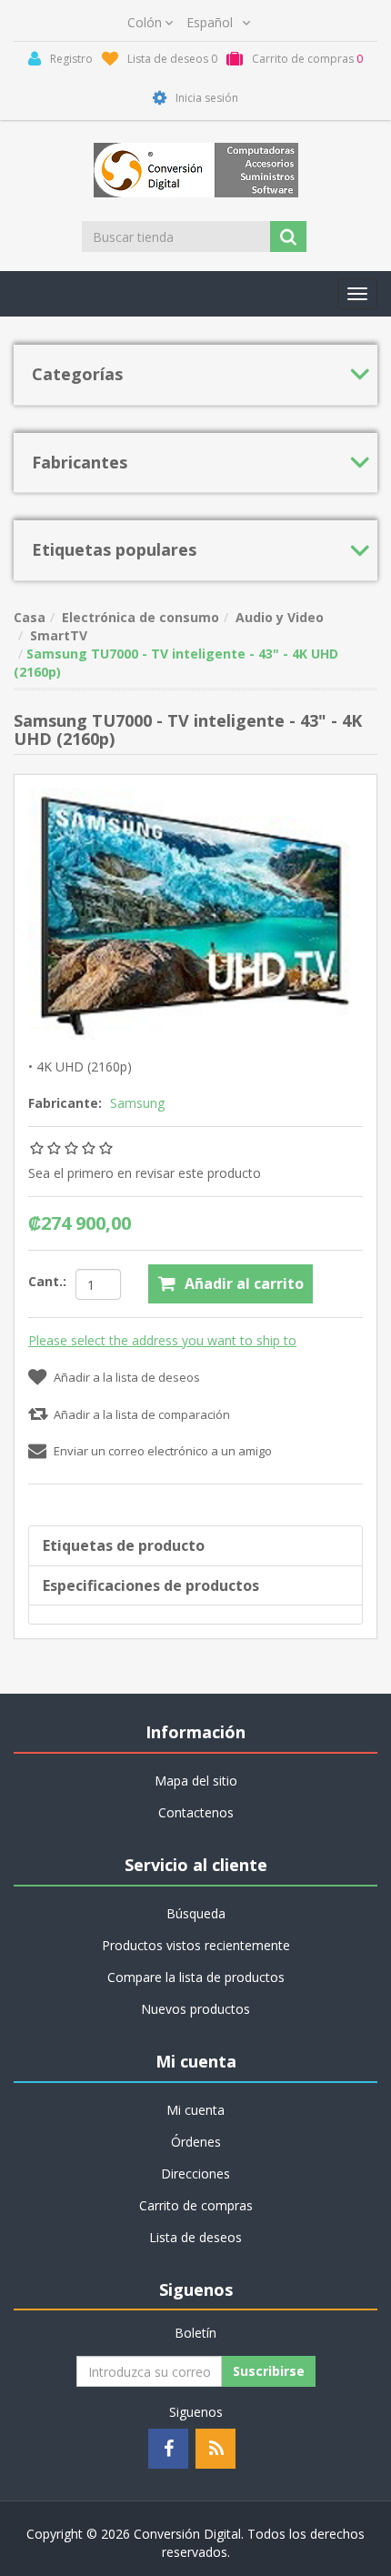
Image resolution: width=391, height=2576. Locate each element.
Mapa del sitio (196, 1781)
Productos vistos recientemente (196, 1945)
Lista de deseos (195, 2237)
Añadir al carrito (244, 1283)
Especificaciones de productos (151, 1585)
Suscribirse (269, 2371)
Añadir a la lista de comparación (142, 1414)
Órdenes (196, 2142)
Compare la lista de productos (196, 1977)
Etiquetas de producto (124, 1545)
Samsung (137, 1103)
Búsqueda (196, 1913)
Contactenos (196, 1812)
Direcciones (195, 2173)
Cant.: (47, 1281)
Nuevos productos (195, 2009)
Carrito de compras (196, 2205)
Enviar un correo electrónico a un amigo (163, 1451)
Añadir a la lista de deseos (127, 1377)
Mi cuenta (195, 2110)
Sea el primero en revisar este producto (145, 1173)
